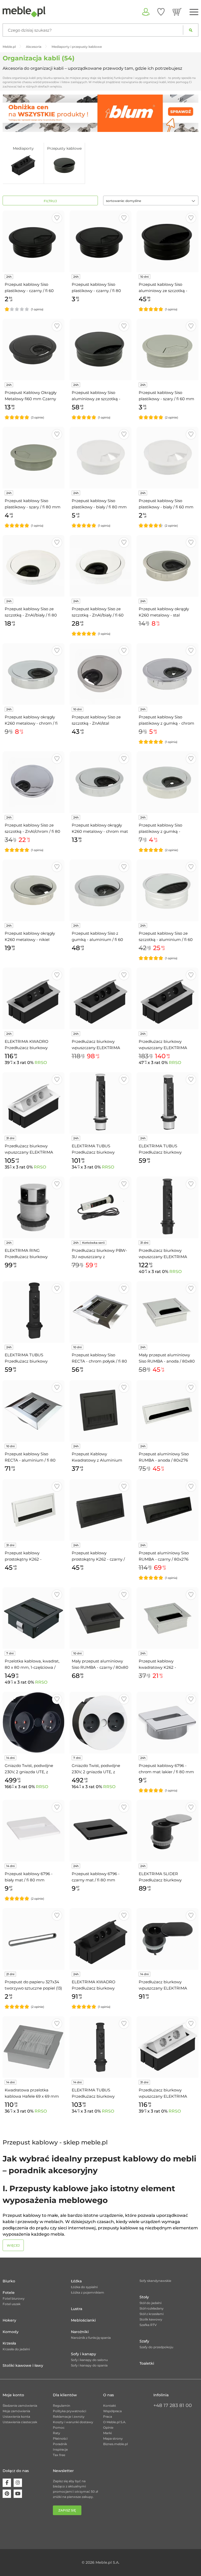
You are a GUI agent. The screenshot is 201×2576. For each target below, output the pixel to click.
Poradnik (60, 2444)
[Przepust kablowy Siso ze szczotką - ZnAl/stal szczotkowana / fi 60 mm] (100, 674)
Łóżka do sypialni (84, 2287)
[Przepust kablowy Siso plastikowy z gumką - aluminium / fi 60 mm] (167, 782)
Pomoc (59, 2427)
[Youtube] (18, 2494)
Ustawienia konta (16, 2417)
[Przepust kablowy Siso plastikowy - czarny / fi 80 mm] (100, 241)
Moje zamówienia (16, 2411)
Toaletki (147, 2363)
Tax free (59, 2455)
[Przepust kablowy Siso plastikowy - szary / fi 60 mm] (167, 350)
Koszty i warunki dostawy (73, 2422)
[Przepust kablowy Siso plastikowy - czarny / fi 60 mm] (33, 241)
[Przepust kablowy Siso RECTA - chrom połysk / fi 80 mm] (100, 1312)
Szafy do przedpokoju (156, 2347)
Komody (11, 2332)
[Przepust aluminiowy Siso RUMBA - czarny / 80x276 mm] (167, 1510)
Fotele (9, 2293)
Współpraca (112, 2411)
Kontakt (110, 2406)
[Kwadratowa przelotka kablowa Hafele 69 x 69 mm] (33, 2047)
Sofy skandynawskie (155, 2281)
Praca (108, 2417)
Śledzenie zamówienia (20, 2406)
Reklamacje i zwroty (69, 2417)
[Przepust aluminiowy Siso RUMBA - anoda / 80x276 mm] (167, 1411)
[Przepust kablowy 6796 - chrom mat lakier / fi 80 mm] (167, 1723)
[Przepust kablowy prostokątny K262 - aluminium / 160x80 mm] (33, 1510)
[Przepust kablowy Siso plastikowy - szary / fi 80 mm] (33, 458)
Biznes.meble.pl (115, 2444)
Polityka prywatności (69, 2411)
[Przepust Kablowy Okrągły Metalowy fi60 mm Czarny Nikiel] (33, 350)
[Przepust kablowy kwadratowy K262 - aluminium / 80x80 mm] (167, 1618)
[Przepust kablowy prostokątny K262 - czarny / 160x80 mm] (100, 1510)
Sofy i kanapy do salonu (89, 2360)
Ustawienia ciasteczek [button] (20, 2422)
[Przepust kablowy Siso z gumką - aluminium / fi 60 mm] (100, 890)
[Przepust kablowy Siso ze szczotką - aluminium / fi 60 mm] (167, 890)
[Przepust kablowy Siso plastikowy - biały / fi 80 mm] (100, 458)
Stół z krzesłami (152, 2314)
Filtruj (50, 201)
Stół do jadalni (150, 2303)
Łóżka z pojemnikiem (88, 2292)
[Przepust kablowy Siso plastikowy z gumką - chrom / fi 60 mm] (167, 674)
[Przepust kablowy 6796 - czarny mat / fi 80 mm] (100, 1831)
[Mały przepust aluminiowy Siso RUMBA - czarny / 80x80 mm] (100, 1618)
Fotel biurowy (14, 2298)
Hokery (9, 2320)
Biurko (9, 2281)
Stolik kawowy (151, 2319)
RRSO (41, 1063)
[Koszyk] (177, 12)
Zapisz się (67, 2510)
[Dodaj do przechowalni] (57, 218)
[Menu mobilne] (194, 12)
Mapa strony (113, 2438)
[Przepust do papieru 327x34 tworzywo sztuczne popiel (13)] (33, 1939)
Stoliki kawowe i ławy (23, 2365)
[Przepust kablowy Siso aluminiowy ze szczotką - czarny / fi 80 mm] (100, 350)
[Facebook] (7, 2483)
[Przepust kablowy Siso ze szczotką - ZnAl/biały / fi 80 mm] (33, 566)
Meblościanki (83, 2320)
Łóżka (76, 2281)
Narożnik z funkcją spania (91, 2338)
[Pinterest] (7, 2494)
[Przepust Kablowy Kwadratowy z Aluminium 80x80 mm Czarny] (100, 1411)
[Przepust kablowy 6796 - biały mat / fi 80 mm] (33, 1831)
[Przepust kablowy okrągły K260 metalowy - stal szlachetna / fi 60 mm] (167, 566)
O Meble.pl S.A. (115, 2422)
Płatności (60, 2438)
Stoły (144, 2297)
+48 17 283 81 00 (173, 2405)
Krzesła (9, 2343)
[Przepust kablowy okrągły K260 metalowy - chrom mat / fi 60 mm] (100, 782)
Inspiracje (60, 2449)
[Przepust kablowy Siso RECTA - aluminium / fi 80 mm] (33, 1411)
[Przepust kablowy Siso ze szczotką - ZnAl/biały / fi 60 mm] (100, 566)
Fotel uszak (12, 2304)
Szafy (144, 2341)
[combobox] (151, 200)
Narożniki (80, 2332)
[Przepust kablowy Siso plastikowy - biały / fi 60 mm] (167, 458)
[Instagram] (18, 2483)
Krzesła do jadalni (16, 2349)
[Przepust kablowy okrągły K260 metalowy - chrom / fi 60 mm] (33, 674)
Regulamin (62, 2406)
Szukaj (191, 30)
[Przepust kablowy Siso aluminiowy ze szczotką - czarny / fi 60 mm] (167, 241)
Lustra (77, 2309)
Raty (57, 2433)
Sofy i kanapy (83, 2354)
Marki (107, 2433)
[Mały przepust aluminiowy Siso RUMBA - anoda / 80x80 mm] (167, 1312)
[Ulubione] (161, 12)
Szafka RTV (148, 2325)
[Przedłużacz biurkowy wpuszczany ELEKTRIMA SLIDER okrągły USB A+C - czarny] (167, 1939)
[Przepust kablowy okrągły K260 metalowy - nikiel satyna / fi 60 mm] (33, 890)
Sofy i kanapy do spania (89, 2365)
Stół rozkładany (152, 2308)
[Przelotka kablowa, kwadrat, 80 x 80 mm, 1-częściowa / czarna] (33, 1618)
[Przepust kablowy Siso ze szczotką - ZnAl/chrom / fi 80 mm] (33, 782)
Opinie (108, 2427)
